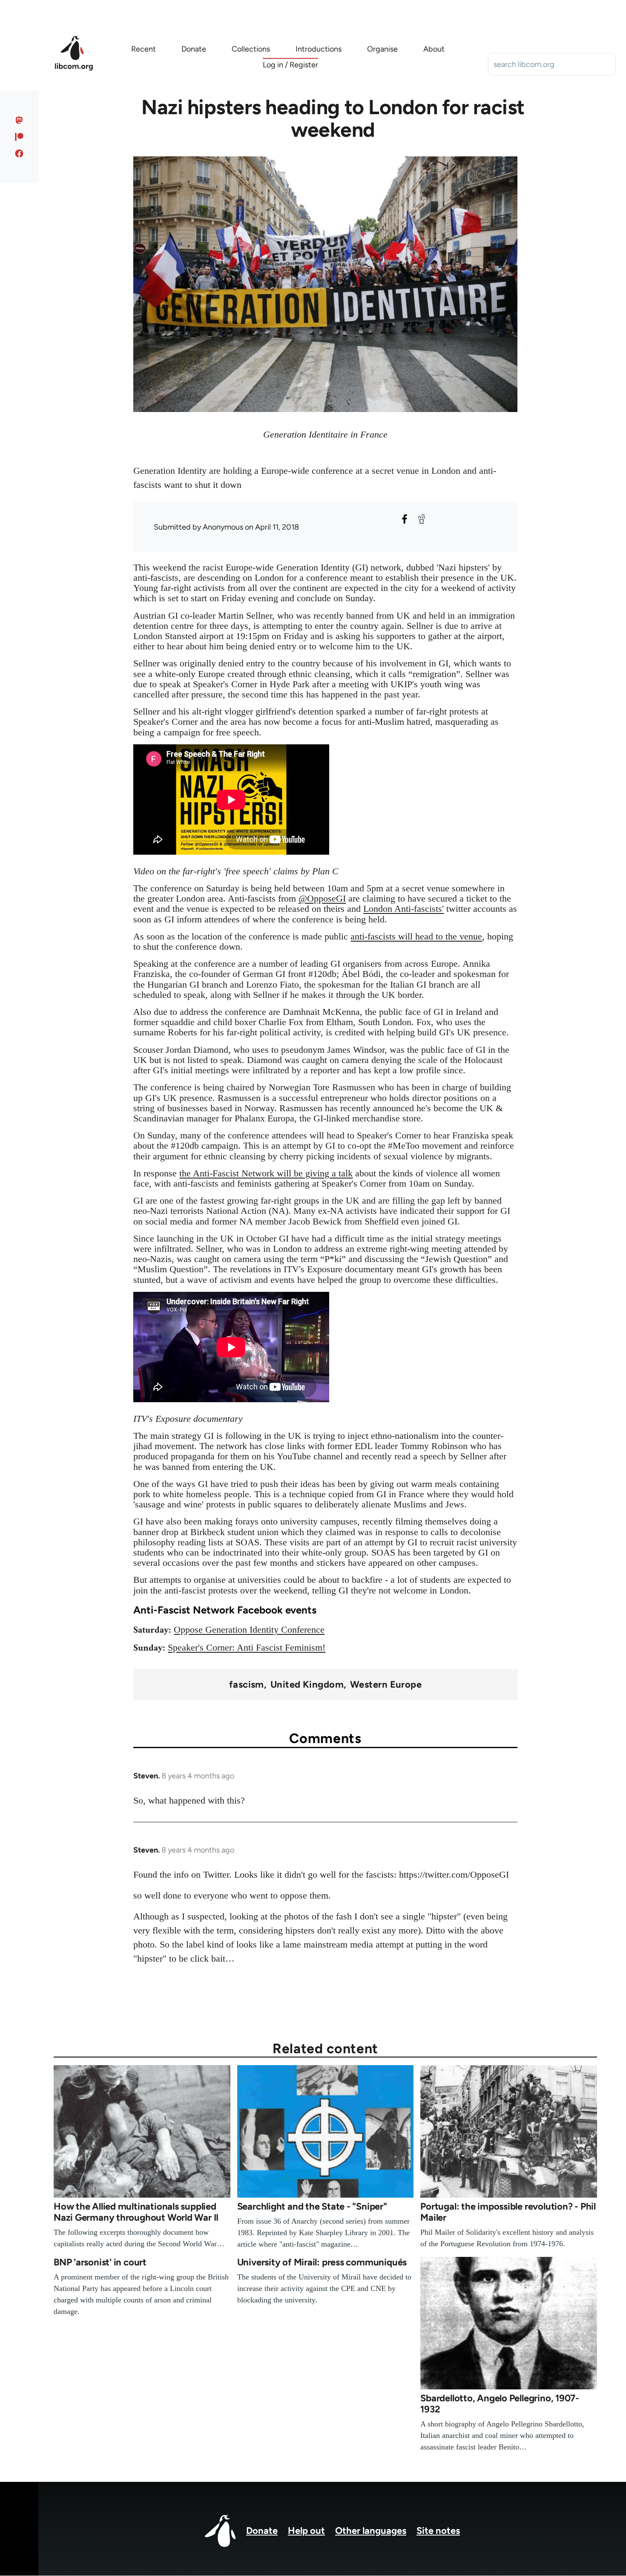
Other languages (371, 2531)
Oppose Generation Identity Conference (249, 1629)
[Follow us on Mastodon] (19, 120)
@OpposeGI (322, 898)
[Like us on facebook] (19, 153)
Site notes (438, 2531)
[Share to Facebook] (405, 519)
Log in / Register (290, 65)
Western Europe (386, 1685)
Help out (306, 2531)
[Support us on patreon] (19, 137)
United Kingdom (307, 1685)
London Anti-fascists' (403, 909)
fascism (247, 1685)
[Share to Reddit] (422, 519)
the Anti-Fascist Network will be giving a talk (266, 1173)
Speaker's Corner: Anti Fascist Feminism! (247, 1647)
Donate (262, 2531)
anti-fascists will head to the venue (416, 936)
